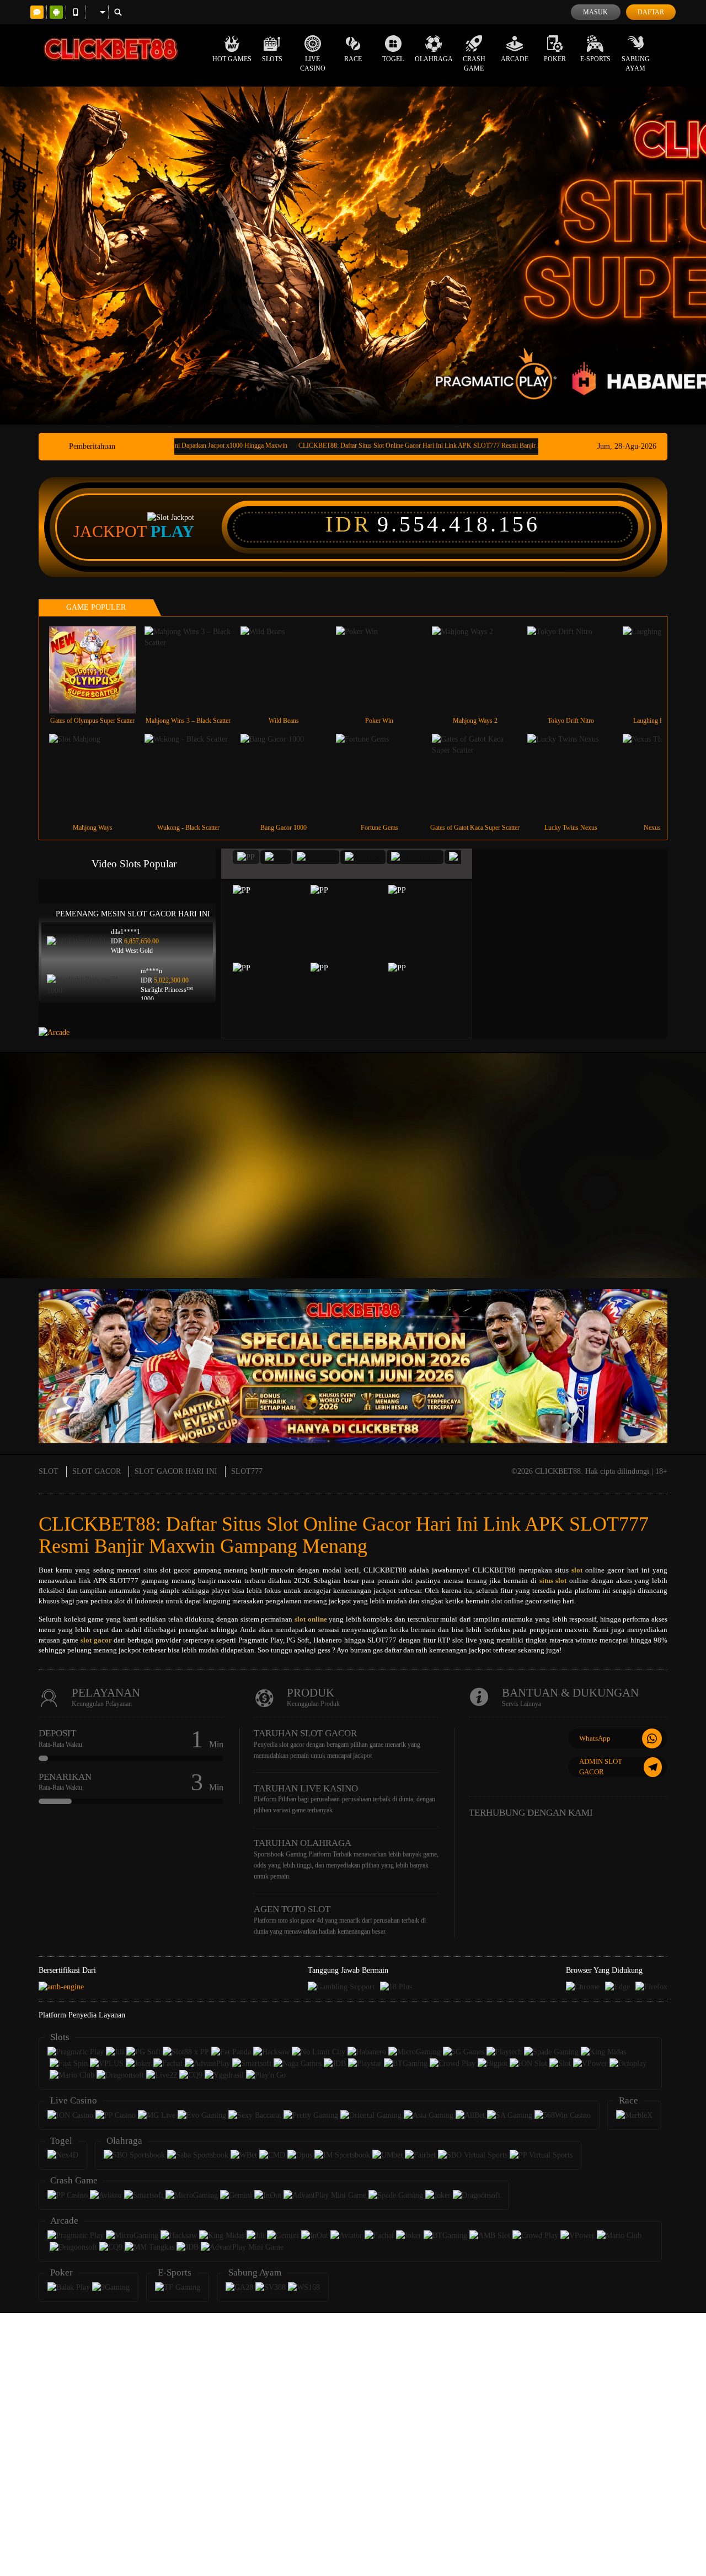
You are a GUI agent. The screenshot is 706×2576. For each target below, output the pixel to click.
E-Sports (595, 59)
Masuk (595, 12)
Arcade (515, 59)
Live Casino (313, 64)
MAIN (100, 670)
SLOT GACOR (97, 1471)
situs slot (553, 1581)
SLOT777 (247, 1471)
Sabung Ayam (636, 64)
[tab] (246, 857)
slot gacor (96, 1640)
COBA (276, 909)
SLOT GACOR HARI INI (176, 1471)
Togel (393, 59)
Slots (272, 59)
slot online (311, 1619)
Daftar (651, 12)
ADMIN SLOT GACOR (601, 1767)
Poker (555, 59)
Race (353, 59)
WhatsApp (595, 1738)
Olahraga (434, 59)
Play (172, 532)
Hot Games (232, 59)
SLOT (49, 1471)
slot (577, 1570)
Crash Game (474, 64)
